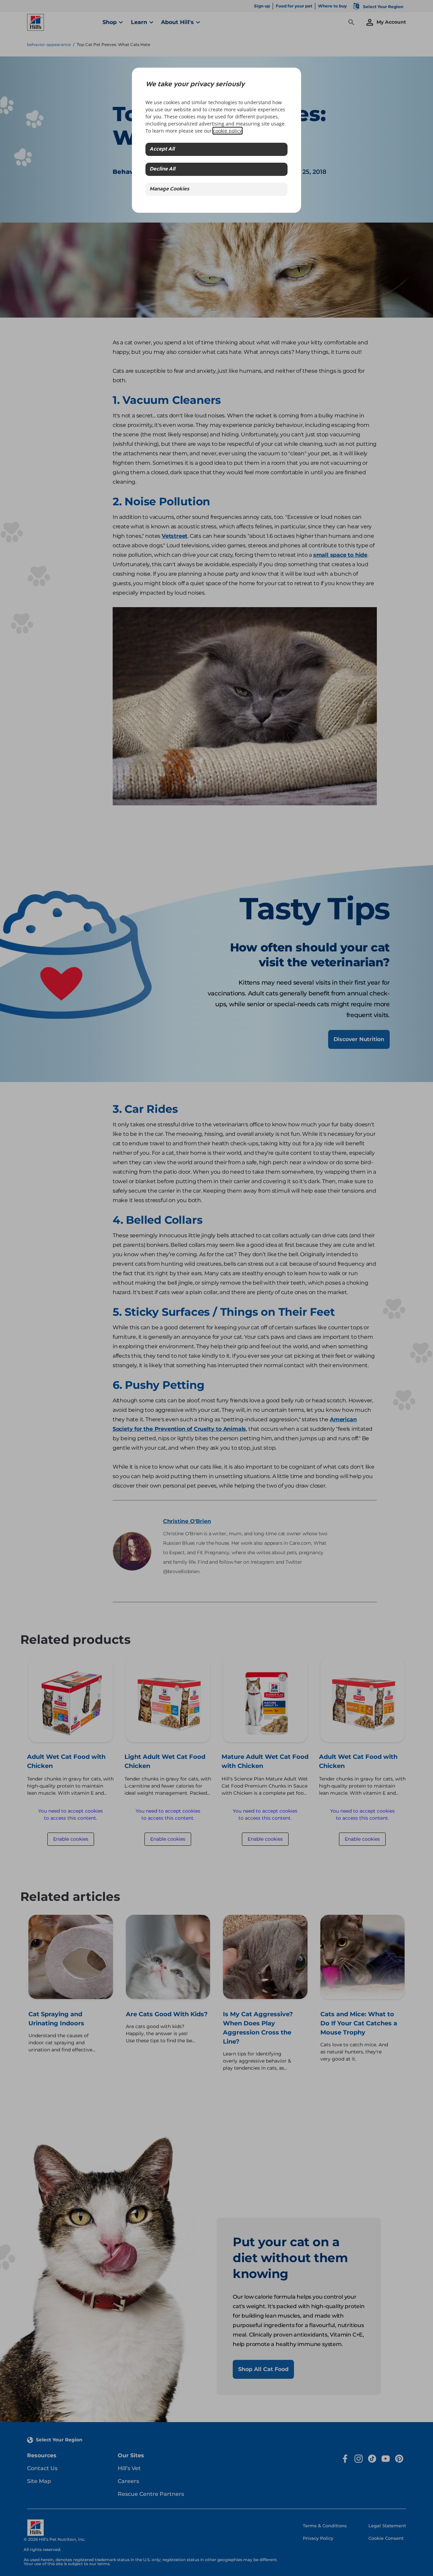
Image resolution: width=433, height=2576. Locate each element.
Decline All (162, 169)
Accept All (162, 149)
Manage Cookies (169, 189)
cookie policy (227, 131)
